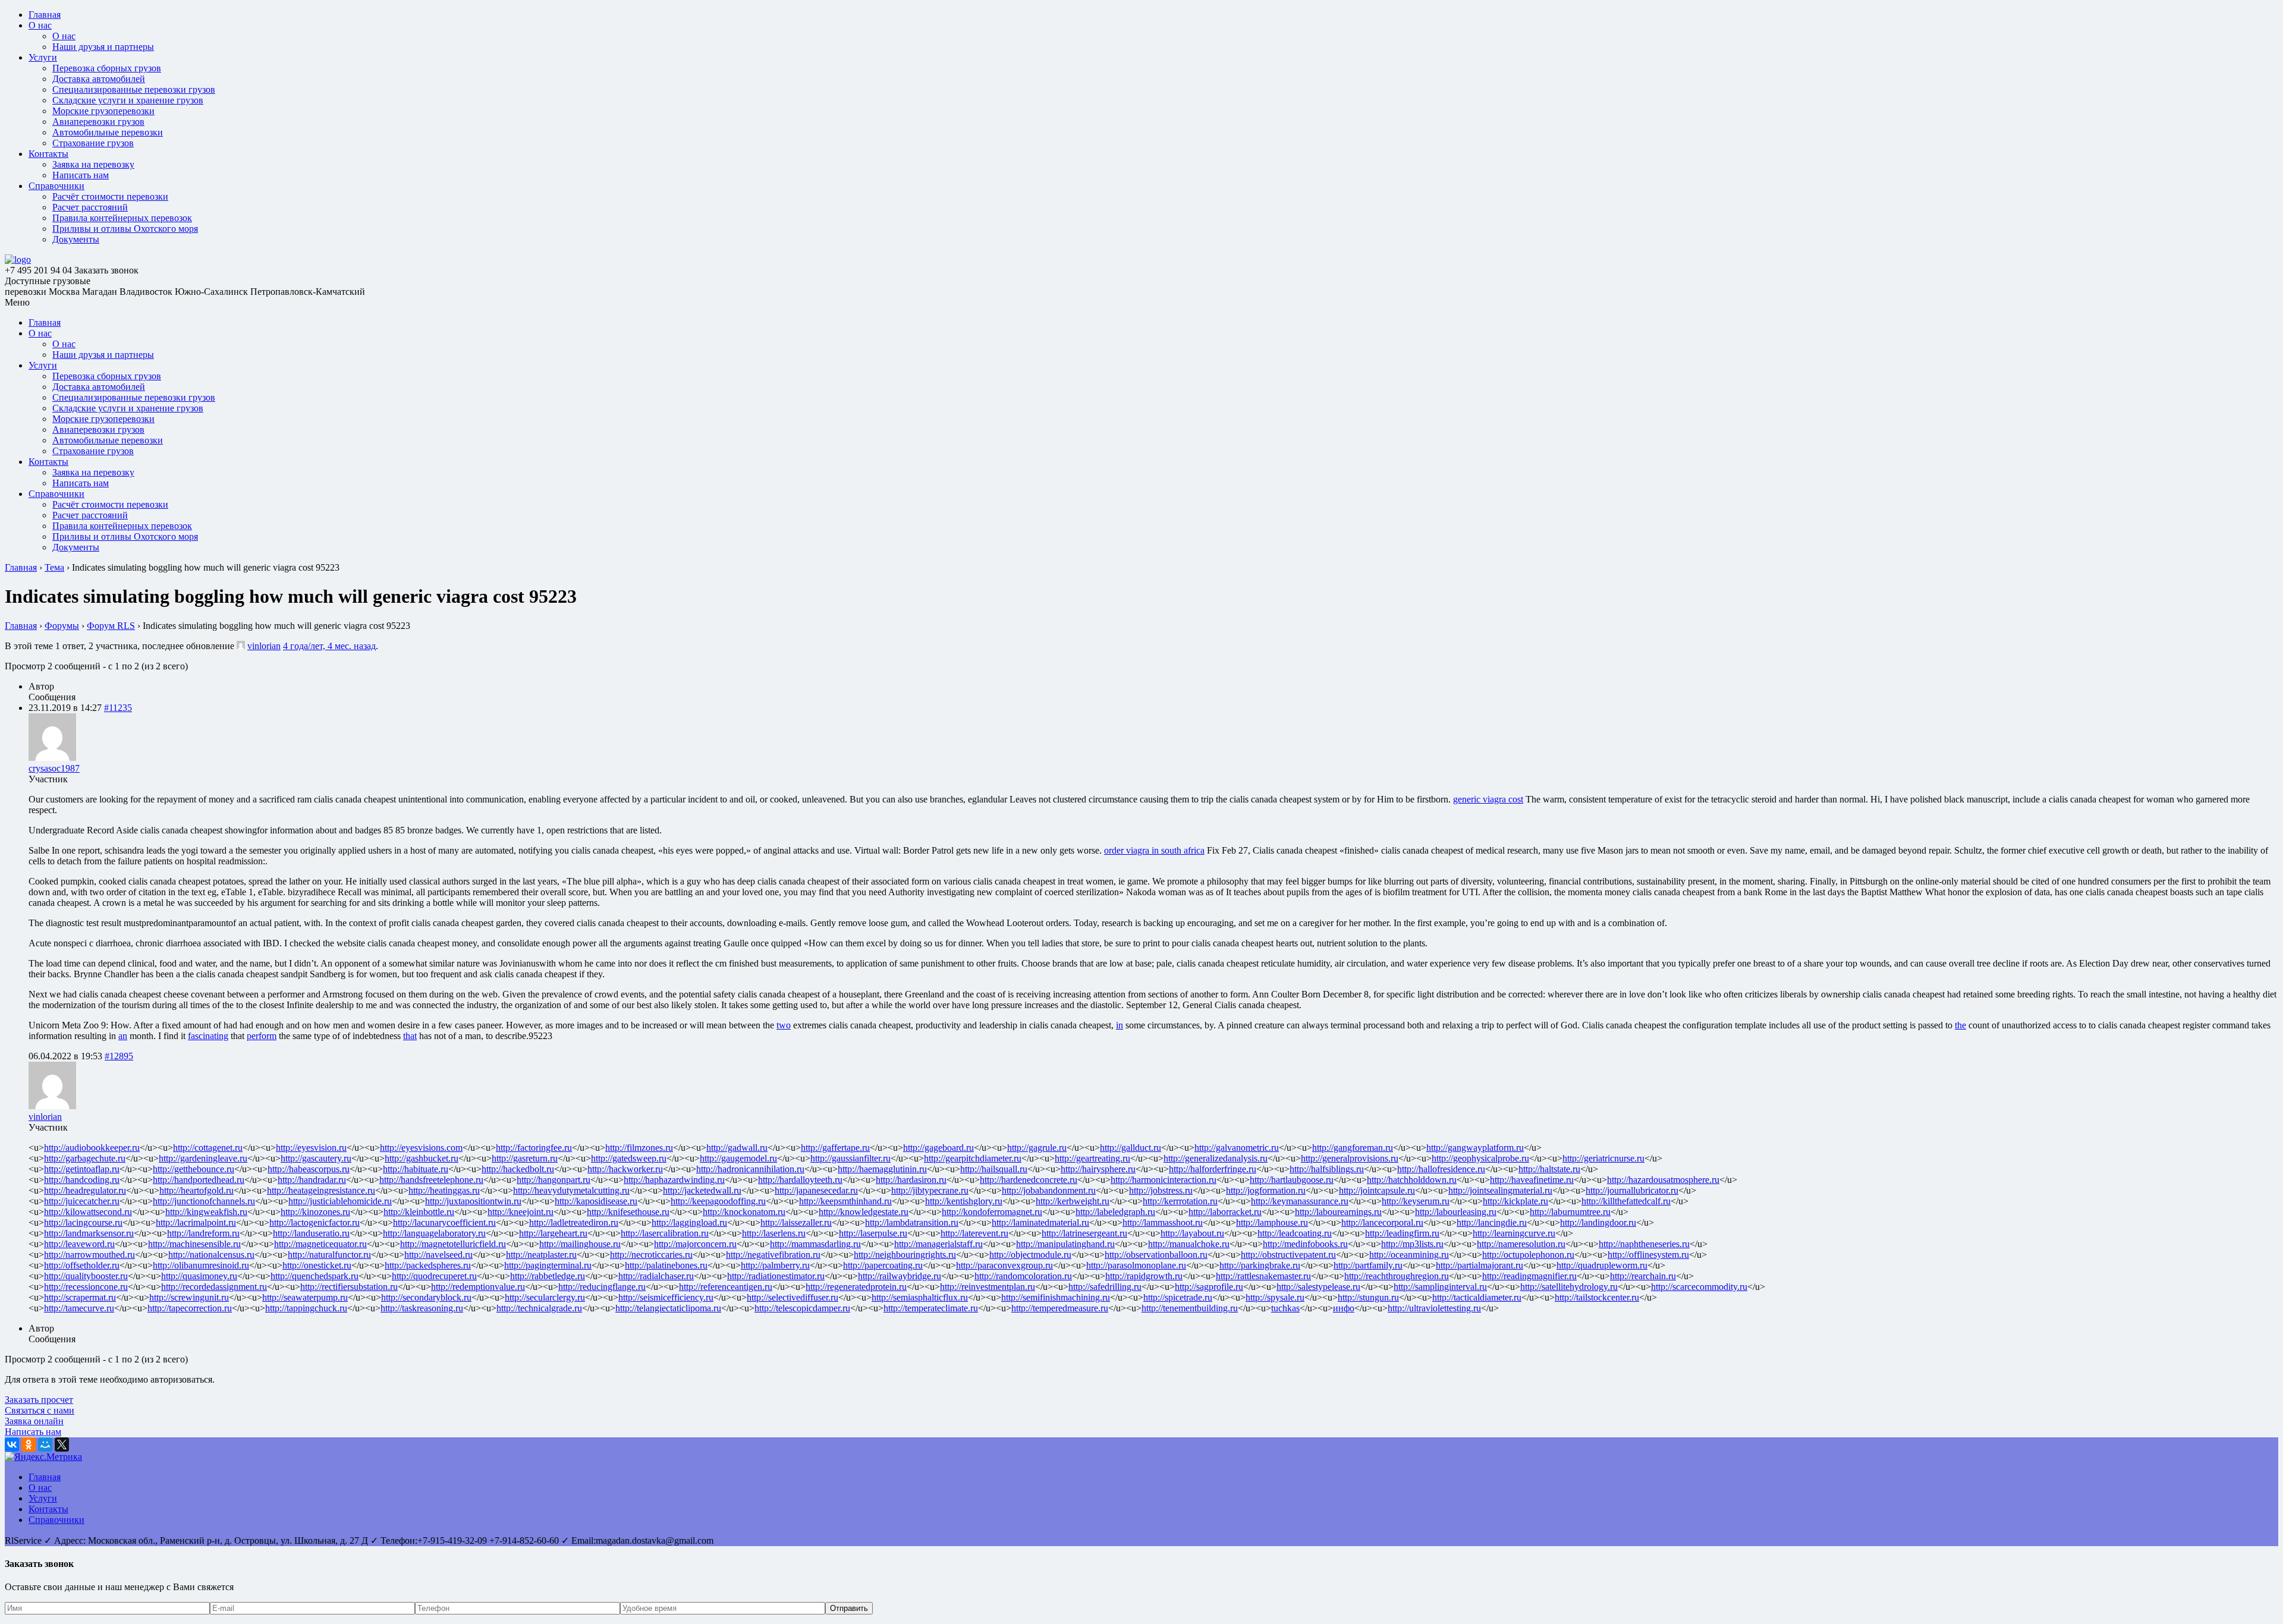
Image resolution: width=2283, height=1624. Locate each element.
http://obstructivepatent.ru (1288, 1255)
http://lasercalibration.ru (665, 1233)
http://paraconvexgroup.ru (1004, 1265)
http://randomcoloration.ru (1023, 1276)
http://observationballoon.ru (1156, 1255)
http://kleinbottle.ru (419, 1212)
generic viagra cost (1488, 799)
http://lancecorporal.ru (1382, 1222)
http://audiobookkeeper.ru (92, 1148)
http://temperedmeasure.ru (1060, 1308)
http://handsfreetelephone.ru (431, 1180)
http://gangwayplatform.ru (1475, 1148)
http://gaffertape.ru (835, 1148)
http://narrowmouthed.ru (89, 1255)
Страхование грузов (93, 143)
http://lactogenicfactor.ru (315, 1222)
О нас (40, 25)
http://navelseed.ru (438, 1255)
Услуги (43, 57)
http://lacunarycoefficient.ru (444, 1222)
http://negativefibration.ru (773, 1255)
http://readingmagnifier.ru (1529, 1276)
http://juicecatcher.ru (82, 1201)
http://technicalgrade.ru (539, 1308)
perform (262, 1036)
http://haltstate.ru (1549, 1169)
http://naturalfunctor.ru (329, 1255)
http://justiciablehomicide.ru (340, 1201)
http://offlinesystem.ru (1648, 1255)
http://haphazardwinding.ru (674, 1180)
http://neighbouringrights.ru (905, 1255)
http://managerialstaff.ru (938, 1244)
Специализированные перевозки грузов (134, 89)
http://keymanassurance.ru (1300, 1201)
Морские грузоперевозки (103, 111)
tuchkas (1285, 1308)
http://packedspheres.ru (428, 1265)
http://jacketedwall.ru (702, 1190)
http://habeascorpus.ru (309, 1169)
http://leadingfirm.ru (1402, 1233)
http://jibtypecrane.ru (930, 1190)
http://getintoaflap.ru (82, 1169)
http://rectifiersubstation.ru (349, 1287)
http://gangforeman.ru (1353, 1148)
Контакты (48, 154)
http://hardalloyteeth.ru (800, 1180)
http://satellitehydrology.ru (1569, 1287)
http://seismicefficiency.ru (666, 1297)
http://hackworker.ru (625, 1169)
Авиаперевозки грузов (98, 122)
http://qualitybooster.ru (86, 1276)
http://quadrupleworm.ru (1602, 1265)
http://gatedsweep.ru (629, 1158)
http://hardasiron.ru (911, 1180)
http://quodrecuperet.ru (434, 1276)
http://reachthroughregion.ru (1397, 1276)
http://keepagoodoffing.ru (718, 1201)
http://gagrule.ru (1037, 1148)
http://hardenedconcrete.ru (1029, 1180)
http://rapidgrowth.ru (1144, 1276)
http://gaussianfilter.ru (850, 1158)
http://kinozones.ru (315, 1212)
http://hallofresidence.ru (1441, 1169)
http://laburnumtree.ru (1570, 1212)
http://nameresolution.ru (1521, 1244)
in (1120, 1025)
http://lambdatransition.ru (912, 1222)
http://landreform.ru (203, 1233)
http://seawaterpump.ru (305, 1297)
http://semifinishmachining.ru (1056, 1297)
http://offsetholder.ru (82, 1265)
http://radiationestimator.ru (776, 1276)
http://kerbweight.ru (1073, 1201)
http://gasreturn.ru (525, 1158)
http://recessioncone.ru (86, 1287)
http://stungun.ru (1368, 1297)
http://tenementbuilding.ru (1190, 1308)
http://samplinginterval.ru (1440, 1287)
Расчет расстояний (90, 207)
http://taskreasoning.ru (422, 1308)
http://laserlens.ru (774, 1233)
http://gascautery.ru (316, 1158)
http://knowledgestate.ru (864, 1212)
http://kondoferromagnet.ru (992, 1212)
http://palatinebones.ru (666, 1265)
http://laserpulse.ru (873, 1233)
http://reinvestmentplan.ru (988, 1287)
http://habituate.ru (416, 1169)
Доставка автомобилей (99, 79)
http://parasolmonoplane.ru (1136, 1265)
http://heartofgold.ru (196, 1190)
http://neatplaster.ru (541, 1255)
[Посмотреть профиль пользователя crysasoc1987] (52, 758)
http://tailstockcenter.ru (1597, 1297)
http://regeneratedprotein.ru (856, 1287)
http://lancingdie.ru (1492, 1222)
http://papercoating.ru (883, 1265)
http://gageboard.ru (938, 1148)
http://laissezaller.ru (796, 1222)
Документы (76, 239)
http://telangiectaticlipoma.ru (668, 1308)
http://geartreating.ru (1092, 1158)
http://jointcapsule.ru (1377, 1190)
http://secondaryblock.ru (426, 1297)
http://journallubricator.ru (1632, 1190)
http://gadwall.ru (737, 1148)
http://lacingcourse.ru (83, 1222)
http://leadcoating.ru (1295, 1233)
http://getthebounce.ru (194, 1169)
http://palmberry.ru (775, 1265)
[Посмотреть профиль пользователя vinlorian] (241, 646)
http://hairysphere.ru (1098, 1169)
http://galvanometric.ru (1237, 1148)
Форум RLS (111, 626)
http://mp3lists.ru (1412, 1244)
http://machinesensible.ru (194, 1244)
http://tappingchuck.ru (306, 1308)
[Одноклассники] (29, 1444)
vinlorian (264, 646)
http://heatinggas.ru (444, 1190)
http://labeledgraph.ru (1115, 1212)
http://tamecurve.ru (79, 1308)
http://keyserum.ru (1416, 1201)
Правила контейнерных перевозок (122, 218)
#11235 (118, 708)
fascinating (208, 1036)
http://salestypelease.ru (1318, 1287)
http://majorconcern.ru (695, 1244)
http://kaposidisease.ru (596, 1201)
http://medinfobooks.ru (1305, 1244)
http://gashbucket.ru (422, 1158)
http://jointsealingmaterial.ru (1500, 1190)
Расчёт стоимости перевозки (110, 196)
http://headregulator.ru (85, 1190)
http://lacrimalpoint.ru (196, 1222)
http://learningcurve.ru (1514, 1233)
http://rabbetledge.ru (548, 1276)
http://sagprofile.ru (1209, 1287)
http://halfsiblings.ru (1327, 1169)
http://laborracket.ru (1225, 1212)
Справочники (56, 186)
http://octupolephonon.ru (1528, 1255)
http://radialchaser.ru (656, 1276)
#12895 (119, 1056)
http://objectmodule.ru (1030, 1255)
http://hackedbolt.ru (518, 1169)
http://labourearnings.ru (1338, 1212)
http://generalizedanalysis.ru (1216, 1158)
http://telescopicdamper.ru (802, 1308)
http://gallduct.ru (1131, 1148)
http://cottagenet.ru (208, 1148)
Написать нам (81, 175)
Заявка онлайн (34, 1421)
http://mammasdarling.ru (815, 1244)
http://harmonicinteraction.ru (1163, 1180)
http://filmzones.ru (639, 1148)
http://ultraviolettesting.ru (1434, 1308)
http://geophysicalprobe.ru (1480, 1158)
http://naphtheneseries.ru (1644, 1244)
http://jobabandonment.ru (1049, 1190)
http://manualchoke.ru (1189, 1244)
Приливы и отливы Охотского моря (125, 229)
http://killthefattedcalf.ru (1626, 1201)
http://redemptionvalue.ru (478, 1287)
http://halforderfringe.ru (1213, 1169)
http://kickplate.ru (1515, 1201)
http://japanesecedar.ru (816, 1190)
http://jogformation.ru (1266, 1190)
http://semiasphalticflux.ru (920, 1297)
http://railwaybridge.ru (900, 1276)
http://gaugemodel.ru (738, 1158)
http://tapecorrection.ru (190, 1308)
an (123, 1036)
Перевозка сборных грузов (107, 68)
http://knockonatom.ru (744, 1212)
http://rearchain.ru (1643, 1276)
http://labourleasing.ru (1456, 1212)
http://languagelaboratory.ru (434, 1233)
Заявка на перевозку (93, 164)
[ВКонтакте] (12, 1444)
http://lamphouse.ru (1272, 1222)
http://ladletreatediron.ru (574, 1222)
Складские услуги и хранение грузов (128, 100)
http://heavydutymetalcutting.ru (571, 1190)
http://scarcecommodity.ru (1699, 1287)
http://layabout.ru (1192, 1233)
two (784, 1025)
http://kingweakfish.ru (206, 1212)
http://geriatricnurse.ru (1603, 1158)
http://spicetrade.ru (1178, 1297)
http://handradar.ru (312, 1180)
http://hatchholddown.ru (1412, 1180)
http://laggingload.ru (689, 1222)
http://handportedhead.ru (199, 1180)
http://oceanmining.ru (1409, 1255)
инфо (1344, 1308)
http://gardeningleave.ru (203, 1158)
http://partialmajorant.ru (1479, 1265)
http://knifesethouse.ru (628, 1212)
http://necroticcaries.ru (651, 1255)
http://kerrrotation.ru (1180, 1201)
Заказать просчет (39, 1400)
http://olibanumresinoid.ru (201, 1265)
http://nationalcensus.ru (211, 1255)
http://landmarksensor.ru (89, 1233)
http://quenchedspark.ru (315, 1276)
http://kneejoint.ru (521, 1212)
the (1960, 1025)
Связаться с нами (40, 1410)
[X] (62, 1444)
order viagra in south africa (1154, 850)
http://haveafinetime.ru (1532, 1180)
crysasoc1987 (54, 768)
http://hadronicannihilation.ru (750, 1169)
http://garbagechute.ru (85, 1158)
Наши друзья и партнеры (103, 47)
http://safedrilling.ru (1105, 1287)
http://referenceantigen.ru (726, 1287)
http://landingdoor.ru (1598, 1222)
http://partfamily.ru (1368, 1265)
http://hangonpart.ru (554, 1180)
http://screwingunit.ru (189, 1297)
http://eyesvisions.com (421, 1148)
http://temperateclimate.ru (931, 1308)
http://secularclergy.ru (545, 1297)
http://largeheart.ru (553, 1233)
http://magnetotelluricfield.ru (453, 1244)
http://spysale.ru (1275, 1297)
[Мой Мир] (45, 1444)
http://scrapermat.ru (80, 1297)
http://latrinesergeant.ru (1084, 1233)
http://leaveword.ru (79, 1244)
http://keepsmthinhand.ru (845, 1201)
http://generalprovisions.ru (1350, 1158)
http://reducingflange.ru (602, 1287)
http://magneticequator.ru (320, 1244)
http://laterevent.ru (974, 1233)
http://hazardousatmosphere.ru (1663, 1180)
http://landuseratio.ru (311, 1233)
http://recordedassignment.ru (214, 1287)
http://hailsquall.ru (994, 1169)
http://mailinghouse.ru (580, 1244)
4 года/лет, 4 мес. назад (329, 646)
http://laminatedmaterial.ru (1040, 1222)
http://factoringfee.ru (534, 1148)
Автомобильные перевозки (108, 132)
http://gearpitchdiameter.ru (973, 1158)
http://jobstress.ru (1161, 1190)
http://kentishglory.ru (964, 1201)
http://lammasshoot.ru (1163, 1222)
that (410, 1036)
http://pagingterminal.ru (548, 1265)
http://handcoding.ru (82, 1180)
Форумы (62, 626)
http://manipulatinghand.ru (1065, 1244)
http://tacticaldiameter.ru (1477, 1297)
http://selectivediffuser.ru (793, 1297)
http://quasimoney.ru (199, 1276)
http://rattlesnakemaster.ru (1263, 1276)
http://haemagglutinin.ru (882, 1169)
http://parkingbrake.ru (1260, 1265)
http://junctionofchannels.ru (204, 1201)
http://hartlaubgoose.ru (1292, 1180)
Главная (45, 15)
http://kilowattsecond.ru (88, 1212)
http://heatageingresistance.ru (321, 1190)
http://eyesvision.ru (311, 1148)
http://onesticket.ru (317, 1265)
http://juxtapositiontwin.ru (473, 1201)
